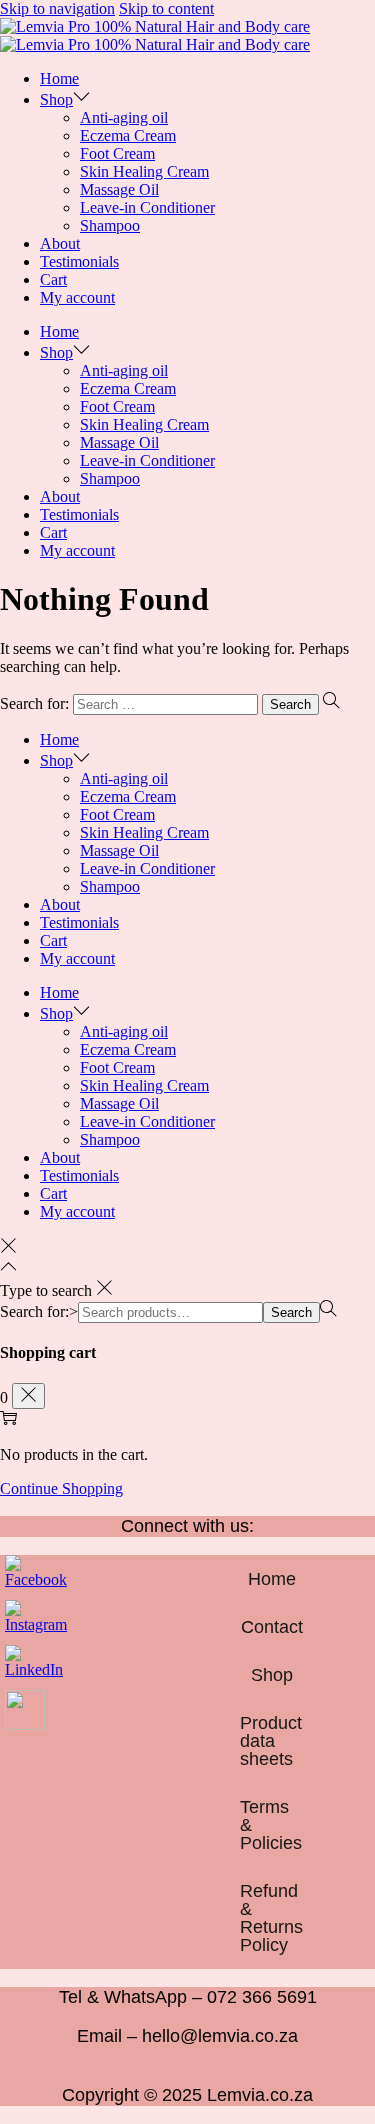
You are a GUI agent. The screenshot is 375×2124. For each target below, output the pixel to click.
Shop (272, 1675)
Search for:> (39, 1311)
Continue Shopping (61, 1488)
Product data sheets (271, 1741)
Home (272, 1579)
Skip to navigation (57, 8)
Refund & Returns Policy (271, 1918)
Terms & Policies (271, 1825)
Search (291, 1312)
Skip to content (166, 8)
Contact (272, 1627)
